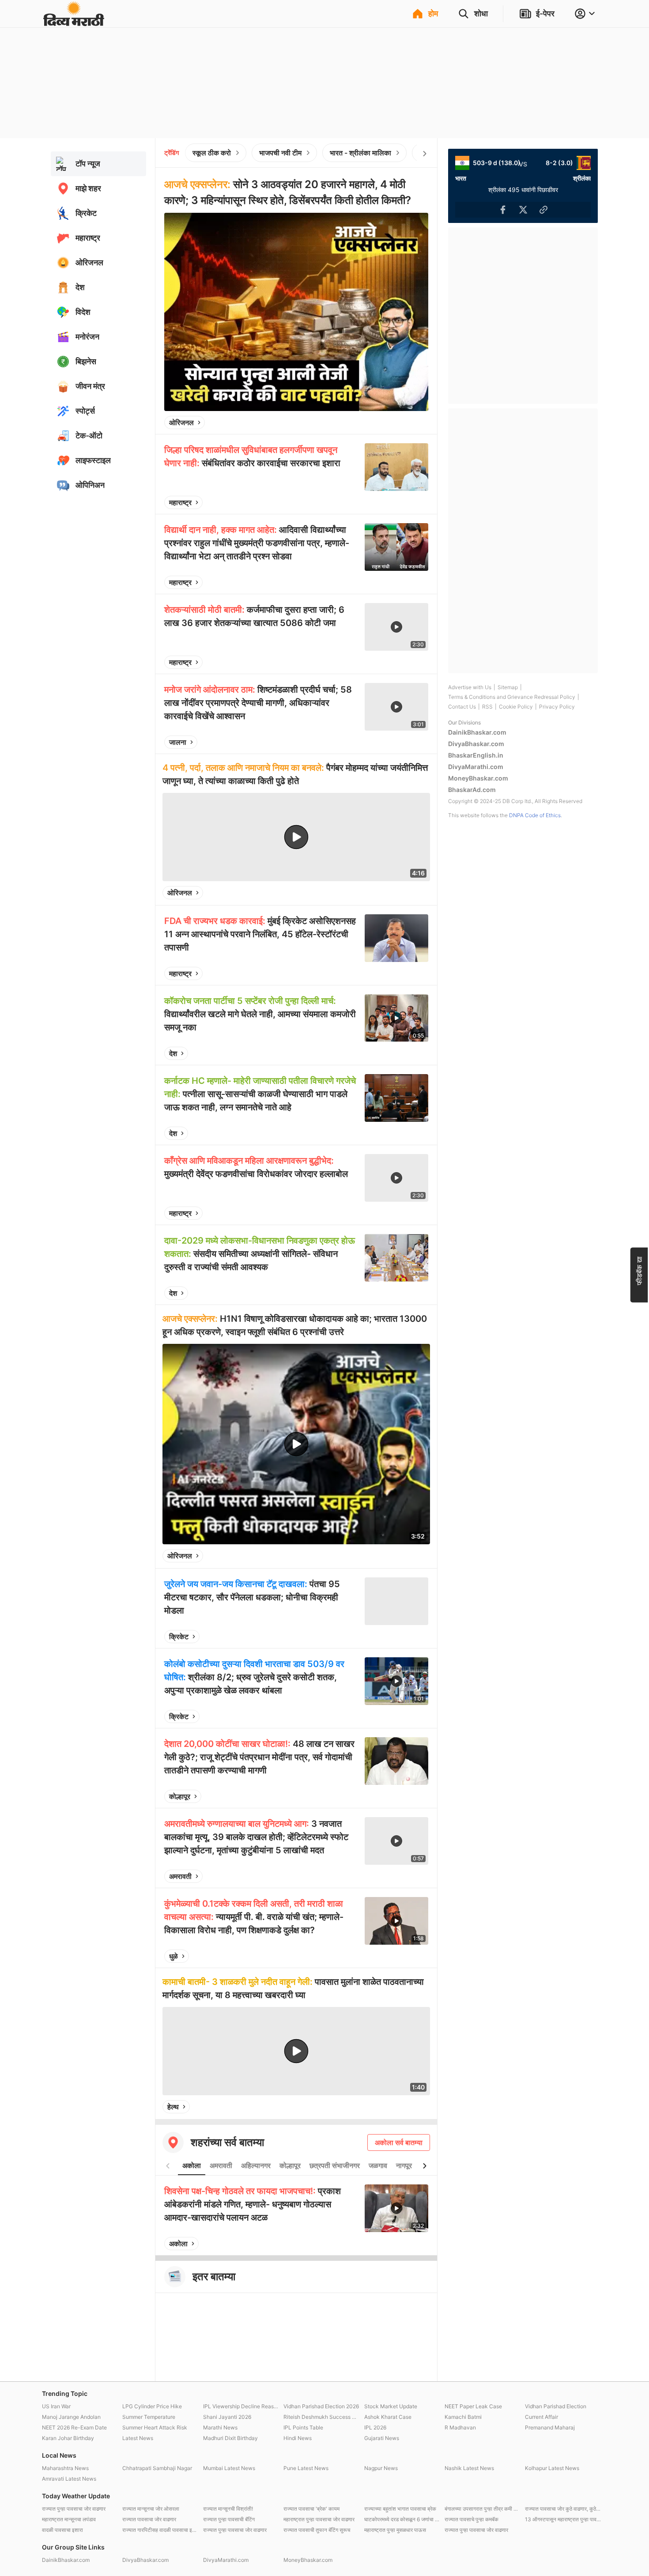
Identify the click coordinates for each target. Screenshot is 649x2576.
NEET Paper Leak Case (473, 2406)
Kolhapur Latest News (552, 2468)
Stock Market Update (391, 2406)
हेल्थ (173, 2107)
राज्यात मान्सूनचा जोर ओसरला (151, 2509)
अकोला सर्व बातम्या (399, 2142)
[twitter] (398, 422)
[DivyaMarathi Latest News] (74, 22)
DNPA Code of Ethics (535, 815)
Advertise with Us (470, 687)
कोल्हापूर (180, 1796)
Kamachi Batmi (463, 2417)
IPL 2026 (375, 2427)
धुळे (174, 1956)
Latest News (138, 2438)
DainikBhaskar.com (477, 732)
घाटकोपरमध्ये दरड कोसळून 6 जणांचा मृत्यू (402, 2519)
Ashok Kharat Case (388, 2417)
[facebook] (377, 422)
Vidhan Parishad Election (556, 2406)
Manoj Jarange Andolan (71, 2417)
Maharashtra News (65, 2468)
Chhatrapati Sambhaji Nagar (157, 2468)
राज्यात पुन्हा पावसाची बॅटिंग (229, 2519)
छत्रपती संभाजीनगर (335, 2165)
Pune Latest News (306, 2468)
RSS (487, 707)
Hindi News (298, 2438)
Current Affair (541, 2417)
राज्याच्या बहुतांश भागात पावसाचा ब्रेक (400, 2509)
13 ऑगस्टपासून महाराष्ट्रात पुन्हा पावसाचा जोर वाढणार (563, 2519)
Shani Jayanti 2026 (227, 2417)
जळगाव (378, 2165)
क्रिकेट (179, 1637)
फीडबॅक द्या (639, 1270)
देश (173, 1053)
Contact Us (462, 707)
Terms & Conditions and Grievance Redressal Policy (512, 697)
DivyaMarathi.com (476, 767)
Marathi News (220, 2427)
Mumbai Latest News (229, 2468)
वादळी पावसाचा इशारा (62, 2530)
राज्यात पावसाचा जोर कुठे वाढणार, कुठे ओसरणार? (563, 2509)
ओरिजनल (181, 422)
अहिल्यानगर (256, 2165)
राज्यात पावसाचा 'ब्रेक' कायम (311, 2509)
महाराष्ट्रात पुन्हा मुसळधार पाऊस (395, 2530)
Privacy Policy (557, 707)
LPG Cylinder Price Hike (152, 2406)
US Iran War (56, 2406)
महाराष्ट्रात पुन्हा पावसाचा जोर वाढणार (319, 2519)
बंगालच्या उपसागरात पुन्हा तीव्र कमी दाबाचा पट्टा (483, 2509)
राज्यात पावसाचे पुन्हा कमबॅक (472, 2519)
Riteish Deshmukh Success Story (321, 2417)
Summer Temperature (149, 2417)
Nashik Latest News (469, 2468)
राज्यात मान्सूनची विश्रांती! (228, 2509)
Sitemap (508, 687)
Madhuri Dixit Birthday (230, 2438)
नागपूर (404, 2165)
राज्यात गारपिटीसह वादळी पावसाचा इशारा (160, 2530)
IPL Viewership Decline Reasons (241, 2406)
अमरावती (180, 1876)
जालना (178, 742)
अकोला (192, 2165)
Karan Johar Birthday (68, 2438)
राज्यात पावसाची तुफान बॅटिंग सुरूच (317, 2530)
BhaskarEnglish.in (476, 755)
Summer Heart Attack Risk (155, 2427)
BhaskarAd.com (472, 790)
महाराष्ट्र (180, 502)
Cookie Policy (516, 707)
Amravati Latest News (69, 2479)
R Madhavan (460, 2427)
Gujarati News (382, 2438)
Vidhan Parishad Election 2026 (321, 2406)
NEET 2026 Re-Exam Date (74, 2427)
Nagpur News (381, 2468)
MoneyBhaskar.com (478, 778)
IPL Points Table (303, 2427)
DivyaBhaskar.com (476, 744)
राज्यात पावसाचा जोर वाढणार (149, 2519)
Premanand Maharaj (550, 2427)
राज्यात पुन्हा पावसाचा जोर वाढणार (74, 2509)
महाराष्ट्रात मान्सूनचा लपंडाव (69, 2519)
